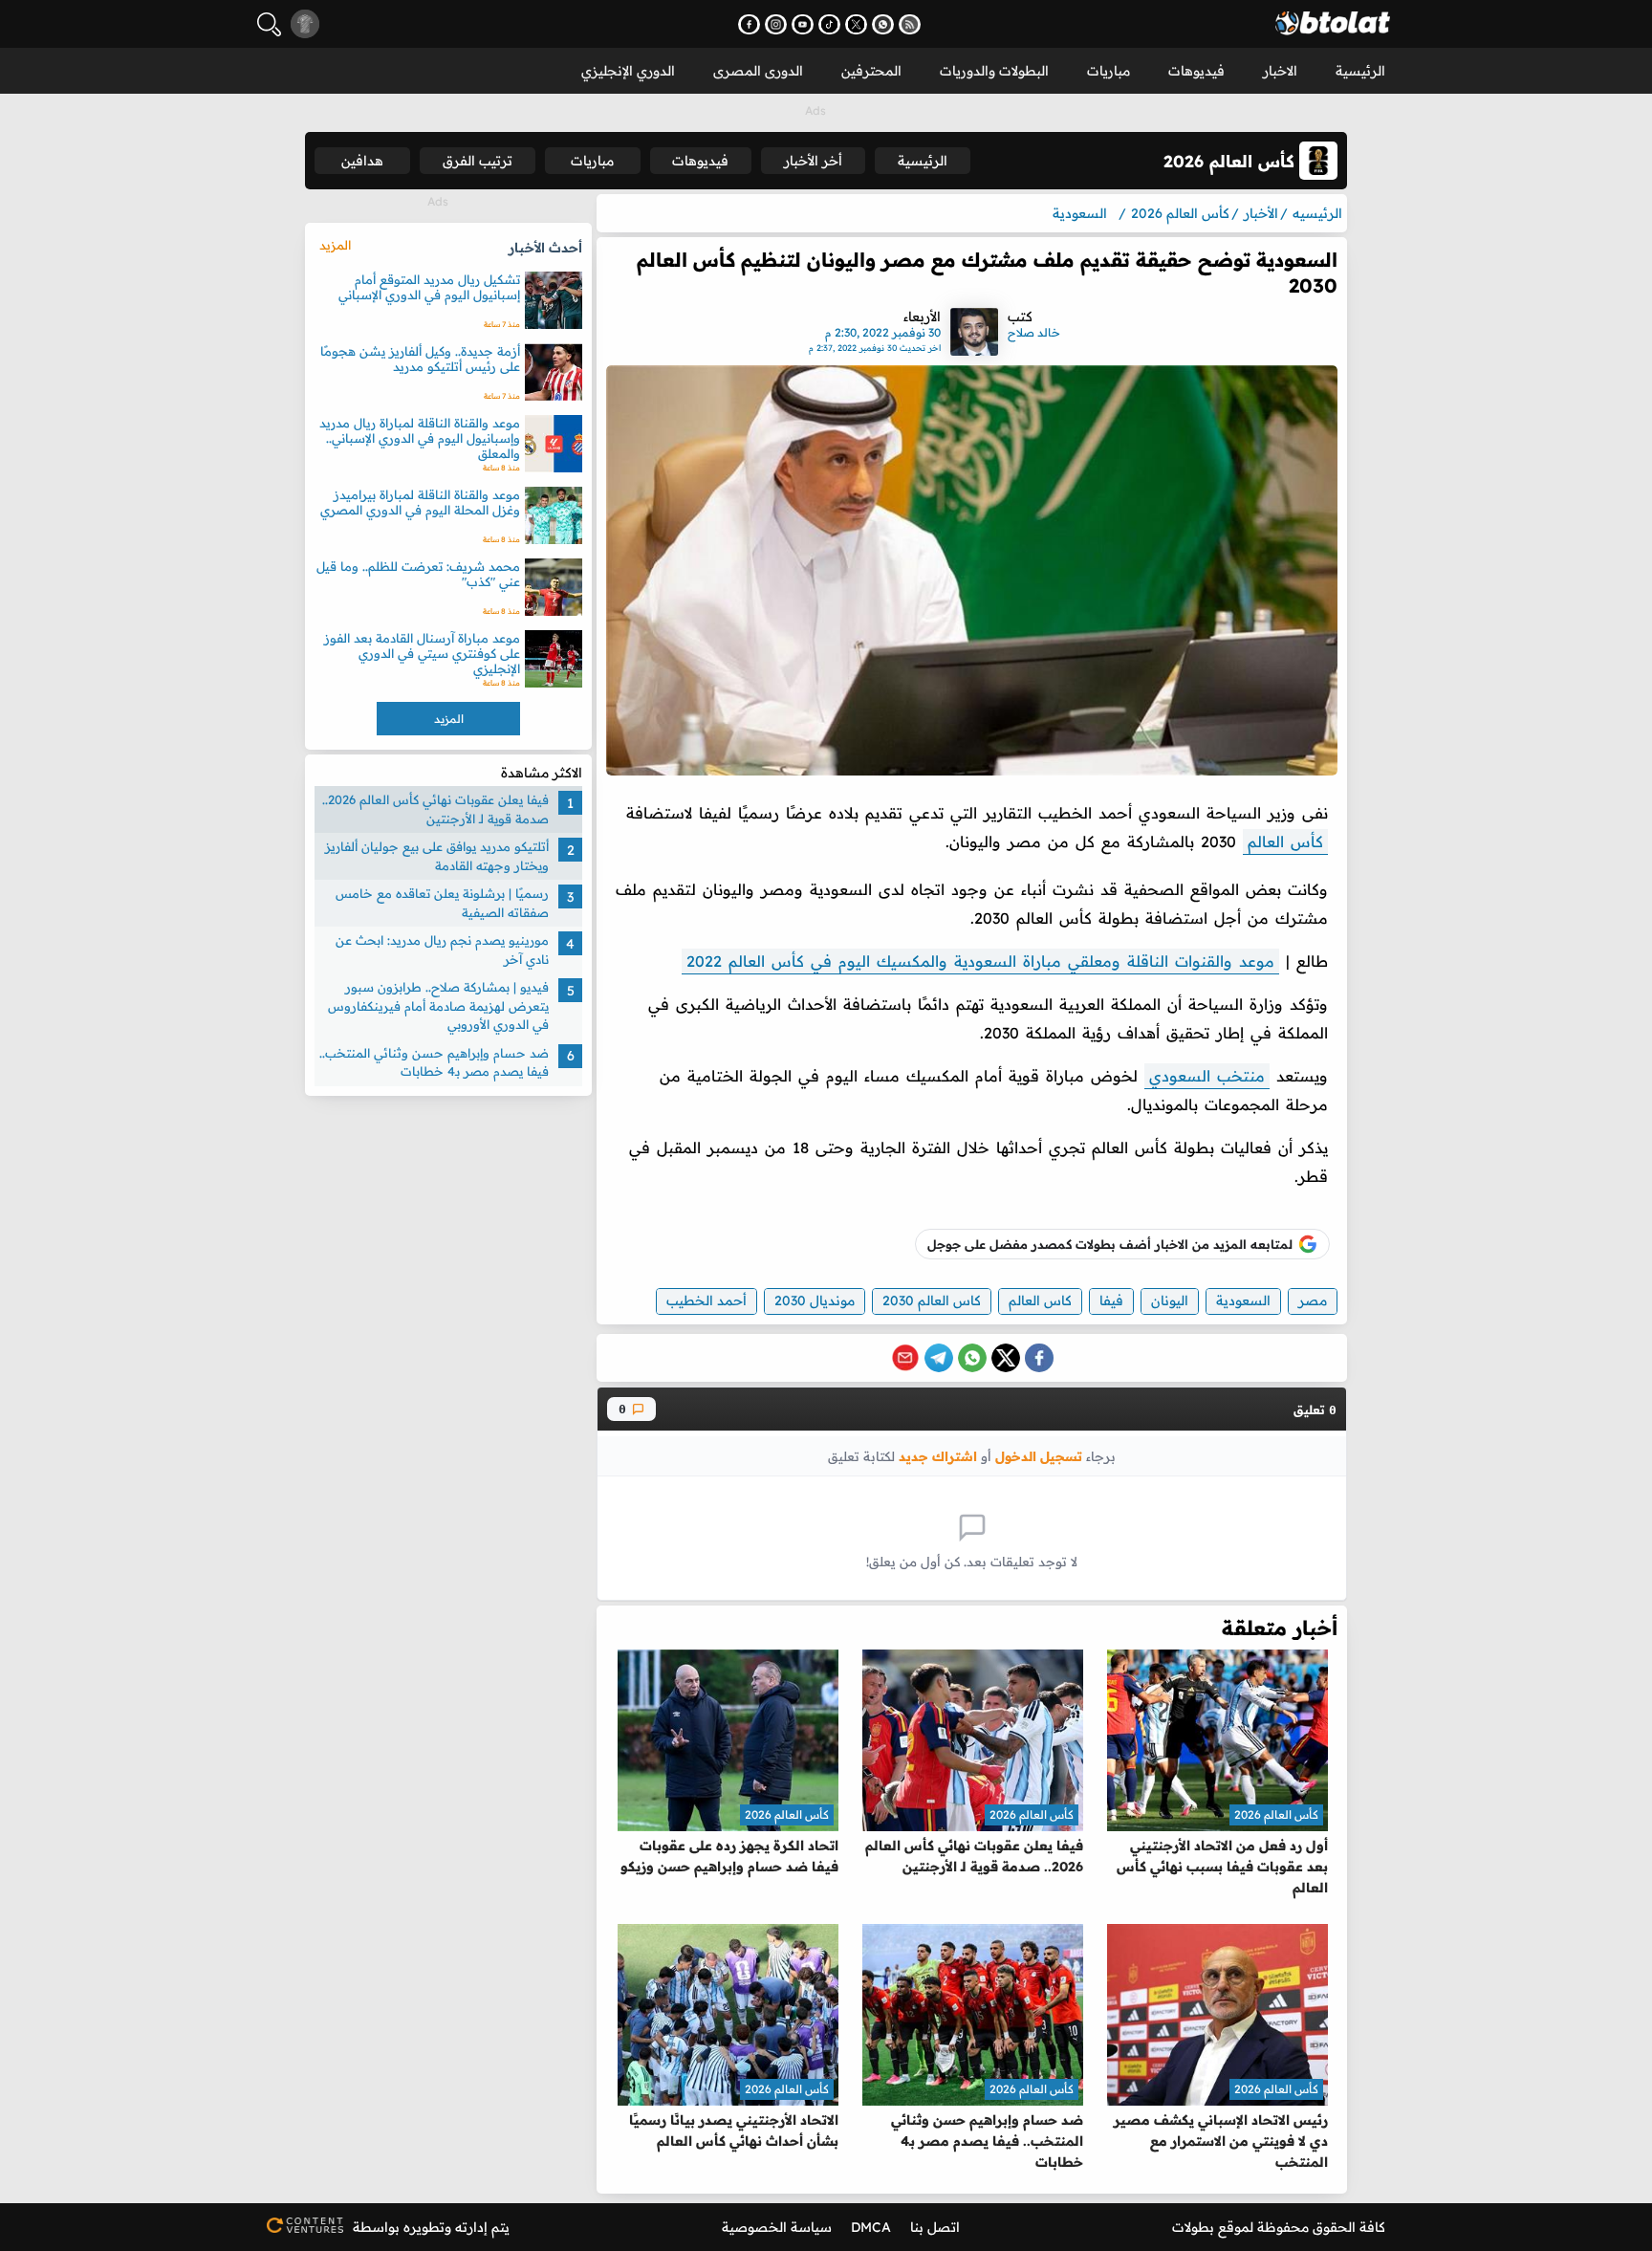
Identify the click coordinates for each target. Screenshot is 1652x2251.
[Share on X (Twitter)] (1006, 1358)
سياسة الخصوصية (777, 2227)
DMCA (871, 2227)
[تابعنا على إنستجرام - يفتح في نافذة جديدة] (776, 24)
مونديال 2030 (815, 1300)
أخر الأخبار (813, 161)
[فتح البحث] (269, 24)
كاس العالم (1040, 1300)
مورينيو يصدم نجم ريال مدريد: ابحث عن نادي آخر (442, 950)
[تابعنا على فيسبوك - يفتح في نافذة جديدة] (749, 24)
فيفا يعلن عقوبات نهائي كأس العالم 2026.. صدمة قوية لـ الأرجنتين (435, 809)
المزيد (335, 245)
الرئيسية (1360, 71)
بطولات (1193, 2227)
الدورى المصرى (758, 71)
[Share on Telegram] (939, 1358)
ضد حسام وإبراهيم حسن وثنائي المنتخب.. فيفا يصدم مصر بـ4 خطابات (434, 1062)
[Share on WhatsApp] (972, 1358)
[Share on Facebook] (1039, 1358)
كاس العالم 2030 (932, 1300)
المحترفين (871, 71)
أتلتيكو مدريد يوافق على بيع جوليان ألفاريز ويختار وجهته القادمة (437, 856)
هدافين (362, 161)
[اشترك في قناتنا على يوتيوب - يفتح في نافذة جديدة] (803, 24)
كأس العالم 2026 (1276, 1814)
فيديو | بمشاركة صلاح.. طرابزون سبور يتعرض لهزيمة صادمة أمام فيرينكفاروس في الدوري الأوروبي (438, 1005)
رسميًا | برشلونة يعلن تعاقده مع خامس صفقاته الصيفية (442, 903)
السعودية (1243, 1300)
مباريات (1109, 71)
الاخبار (1280, 71)
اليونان (1170, 1300)
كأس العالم (1285, 841)
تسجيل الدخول (1039, 1456)
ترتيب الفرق (478, 161)
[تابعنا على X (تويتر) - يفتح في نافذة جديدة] (856, 24)
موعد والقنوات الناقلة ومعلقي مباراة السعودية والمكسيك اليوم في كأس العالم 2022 (980, 961)
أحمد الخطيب (706, 1300)
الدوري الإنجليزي (628, 71)
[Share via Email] (905, 1358)
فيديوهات (1196, 71)
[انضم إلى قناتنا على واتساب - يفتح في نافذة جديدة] (883, 24)
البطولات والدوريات (994, 71)
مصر (1313, 1300)
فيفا (1111, 1300)
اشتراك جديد (938, 1456)
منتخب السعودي (1207, 1076)
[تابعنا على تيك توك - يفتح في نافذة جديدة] (829, 24)
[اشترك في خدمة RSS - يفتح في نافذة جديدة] (910, 24)
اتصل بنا (935, 2227)
